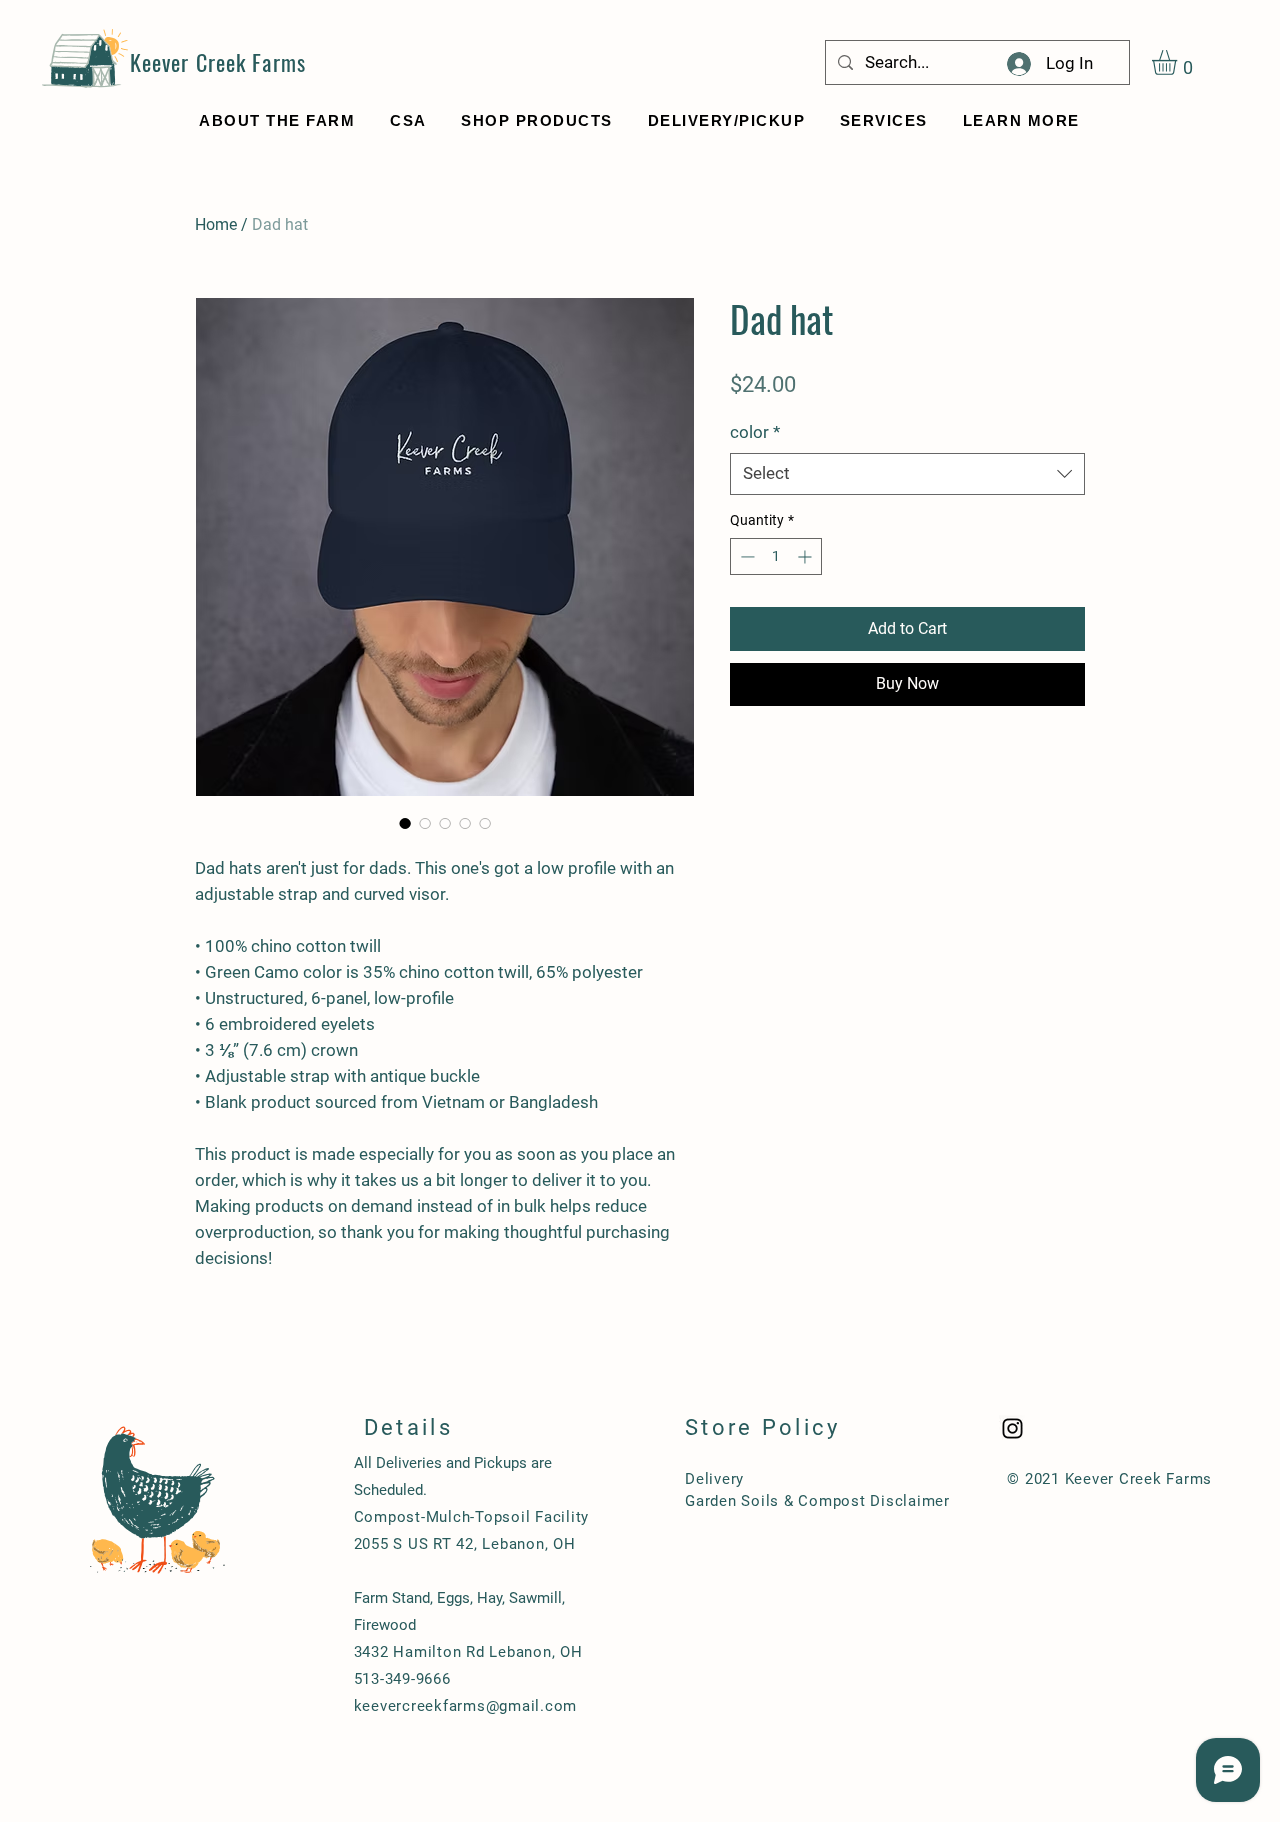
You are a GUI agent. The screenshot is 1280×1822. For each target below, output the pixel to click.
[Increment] (806, 556)
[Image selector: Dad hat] (405, 823)
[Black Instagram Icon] (1012, 1428)
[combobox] (907, 474)
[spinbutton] (776, 556)
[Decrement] (745, 556)
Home (216, 224)
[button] (1179, 62)
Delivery (714, 1479)
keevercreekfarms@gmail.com (466, 1706)
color (755, 432)
